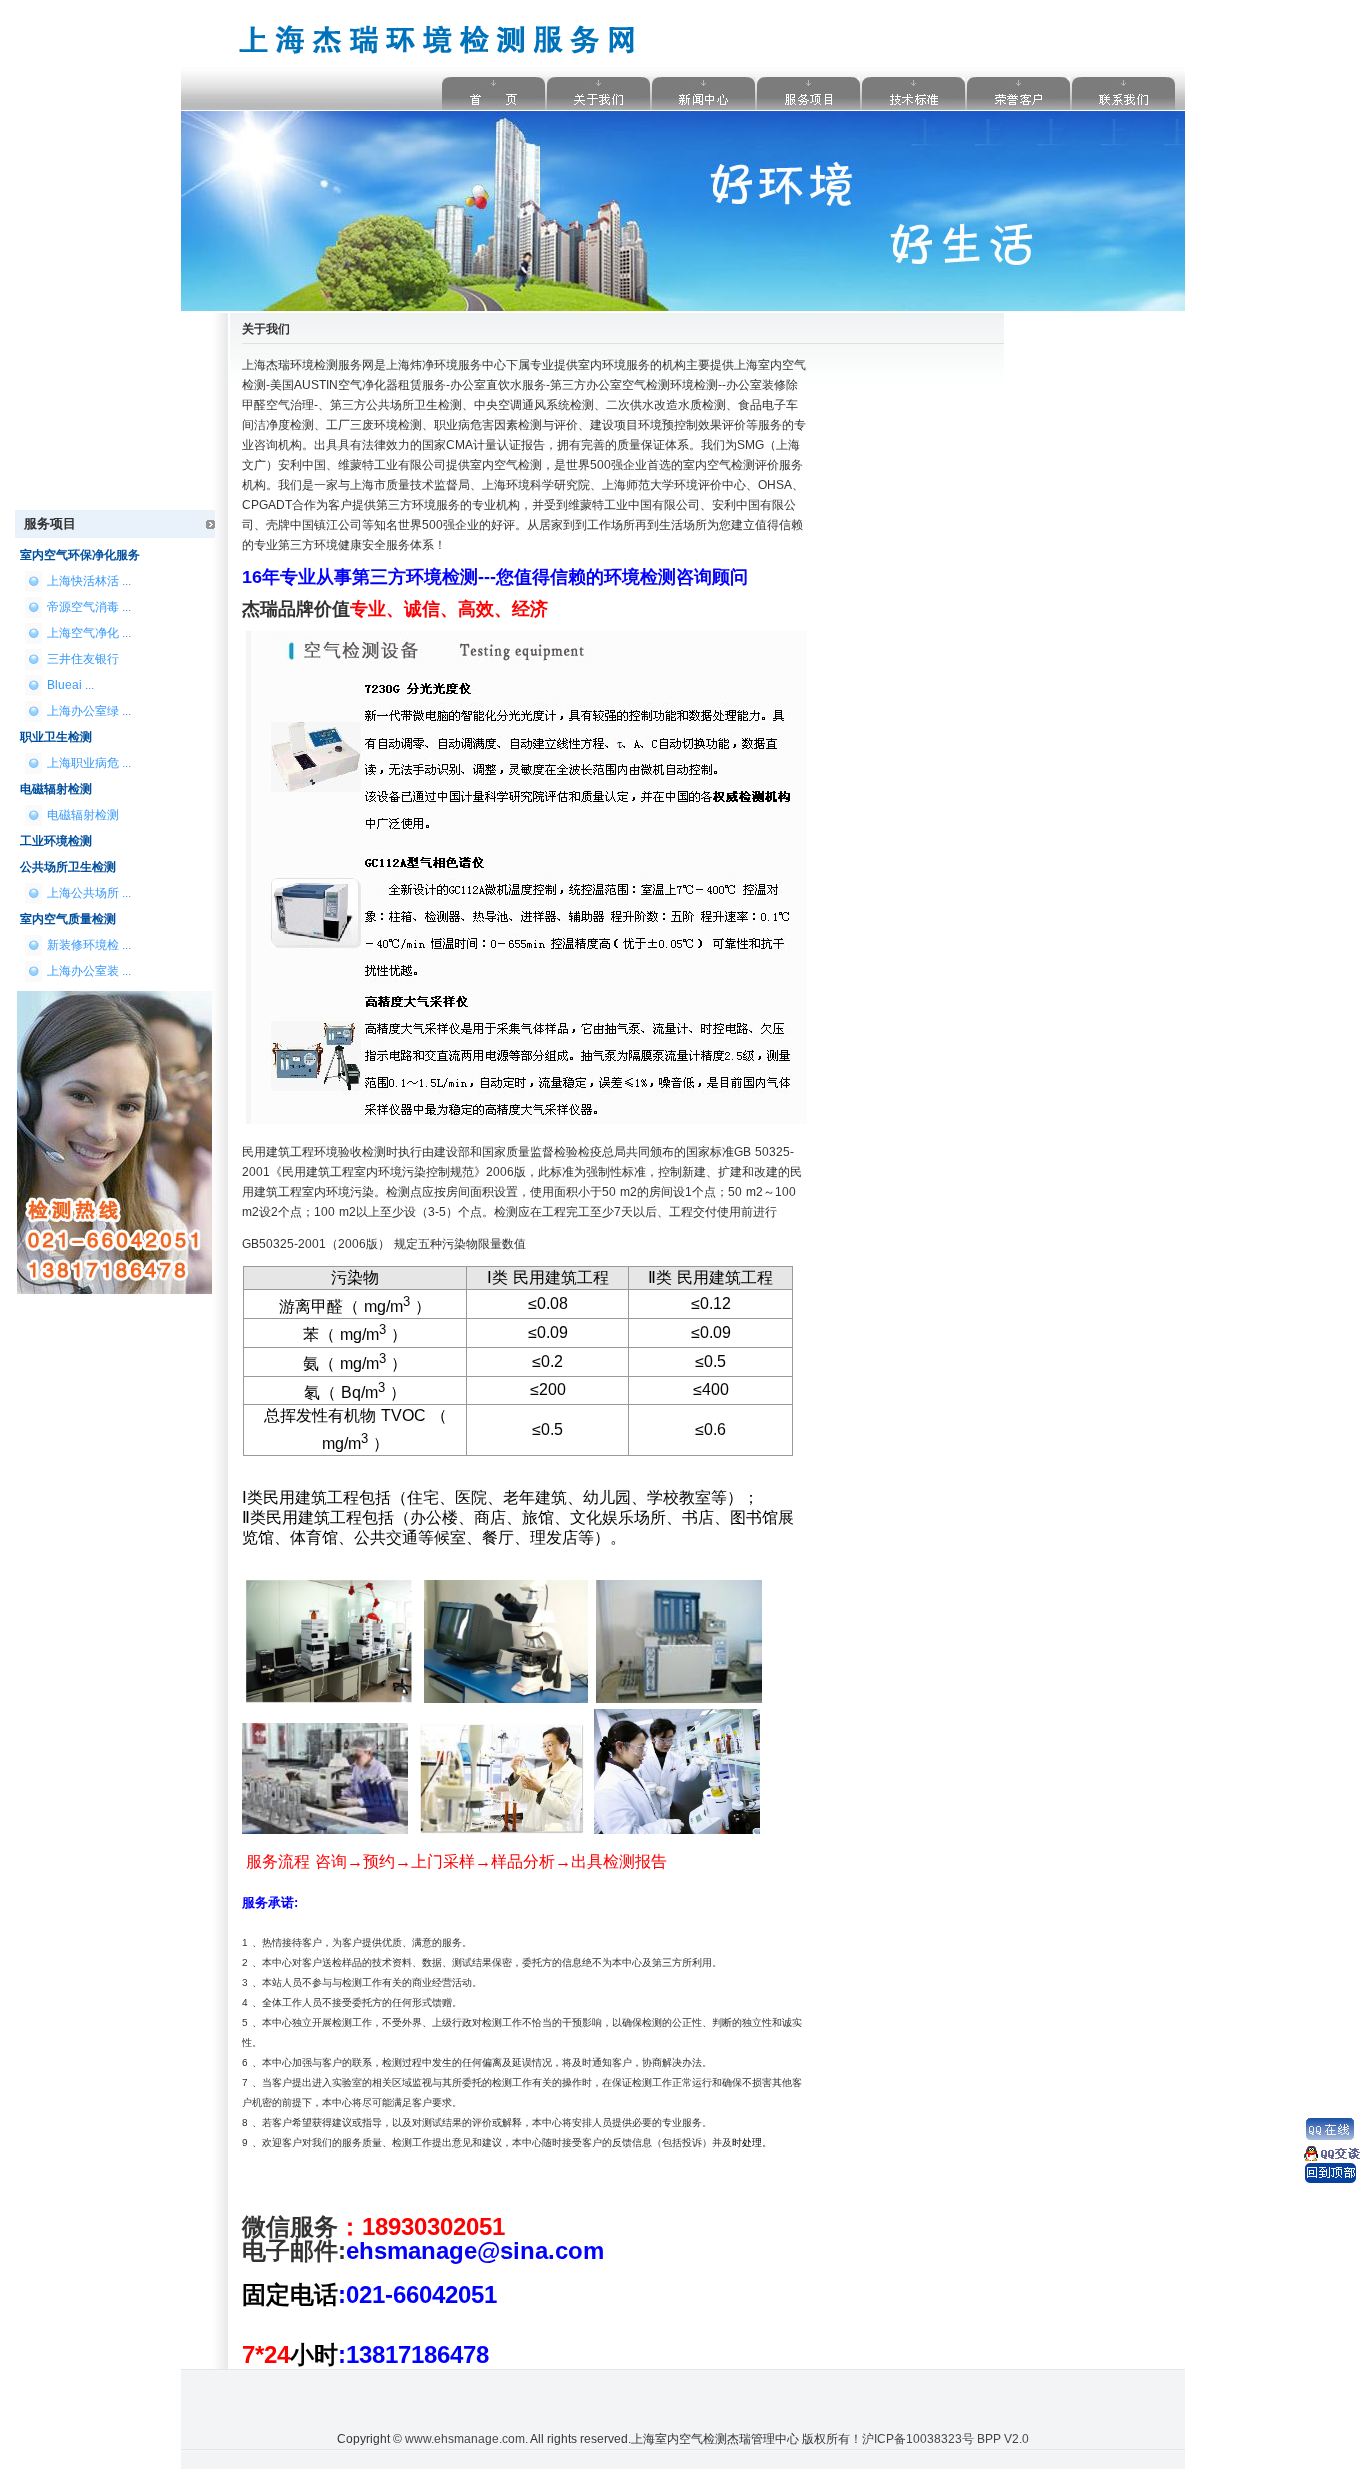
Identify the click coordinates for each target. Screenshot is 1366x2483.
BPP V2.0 (1003, 2439)
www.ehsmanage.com (465, 2439)
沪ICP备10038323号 (918, 2439)
